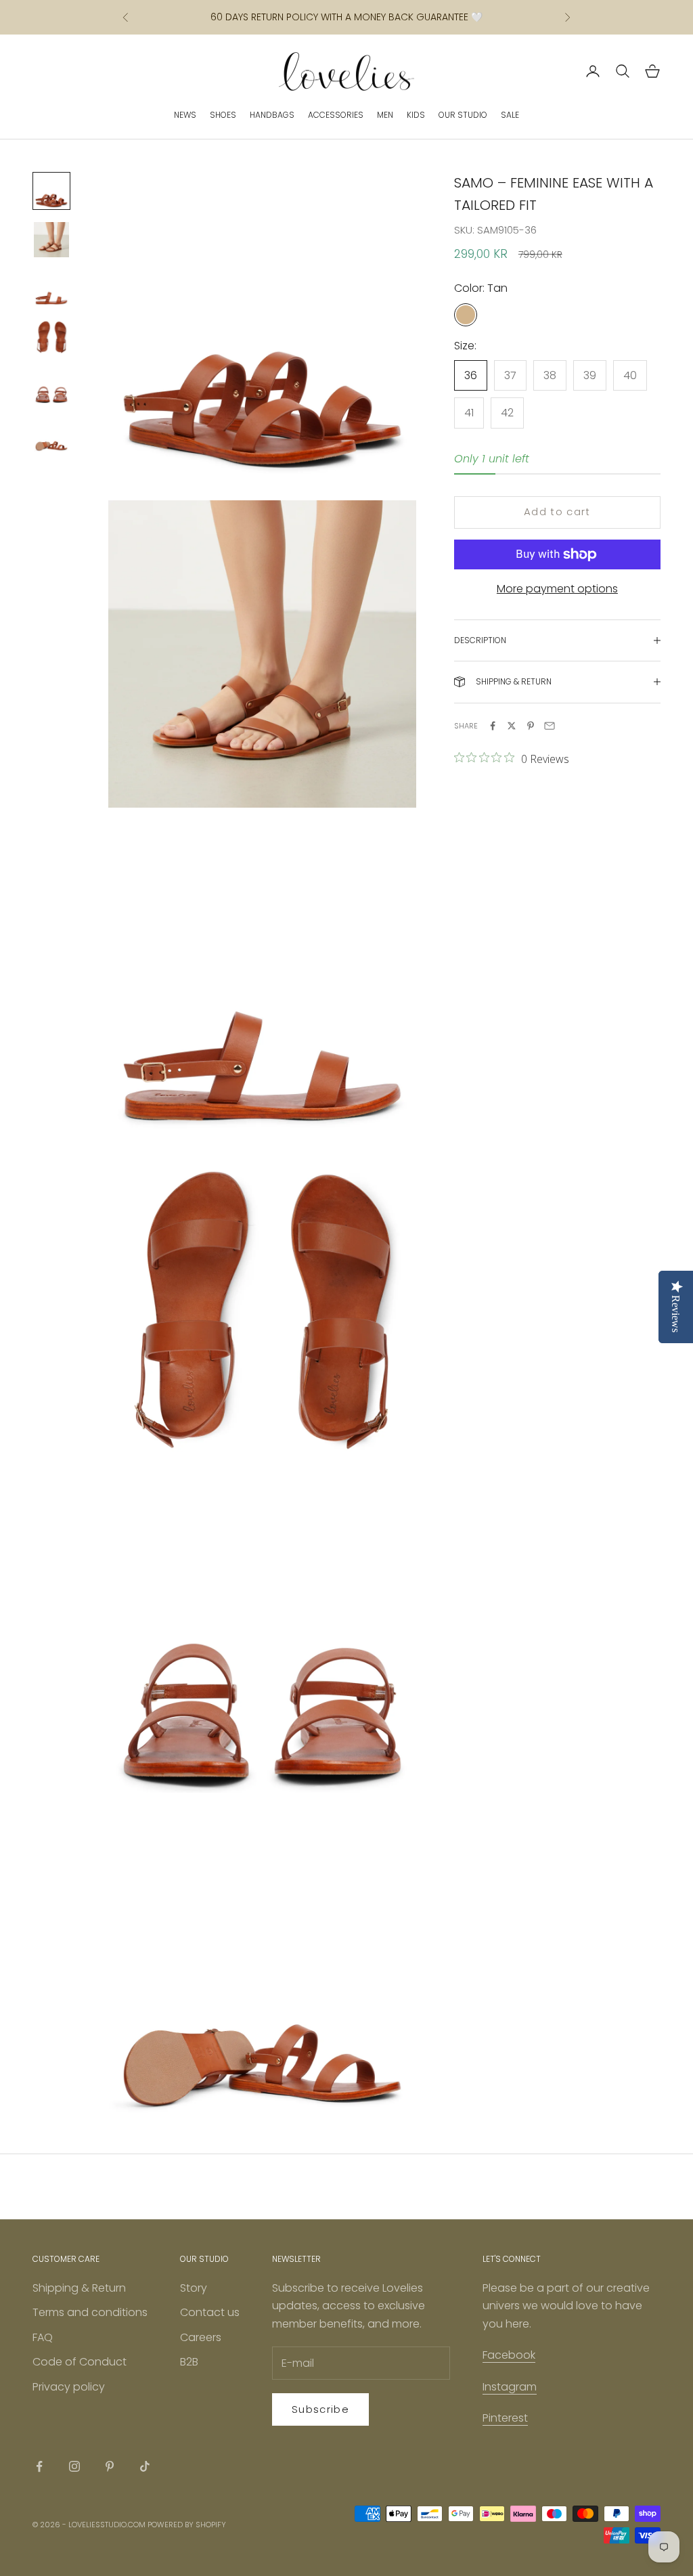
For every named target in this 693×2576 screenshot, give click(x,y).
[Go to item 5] (51, 386)
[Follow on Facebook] (39, 2466)
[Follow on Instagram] (74, 2466)
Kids (416, 115)
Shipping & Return (79, 2288)
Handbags (272, 115)
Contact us (210, 2312)
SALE (510, 115)
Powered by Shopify (187, 2525)
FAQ (43, 2337)
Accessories (336, 115)
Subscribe (320, 2409)
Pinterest (505, 2418)
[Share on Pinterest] (531, 726)
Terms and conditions (90, 2312)
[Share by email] (550, 726)
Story (194, 2288)
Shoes (223, 115)
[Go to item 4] (51, 337)
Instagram (510, 2387)
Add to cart (557, 511)
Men (385, 115)
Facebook (509, 2355)
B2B (189, 2362)
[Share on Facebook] (493, 726)
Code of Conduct (80, 2362)
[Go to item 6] (51, 435)
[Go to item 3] (51, 288)
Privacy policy (69, 2387)
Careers (201, 2337)
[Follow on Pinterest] (110, 2466)
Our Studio (463, 115)
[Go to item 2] (51, 240)
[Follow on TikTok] (145, 2466)
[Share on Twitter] (512, 726)
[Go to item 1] (51, 191)
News (185, 115)
